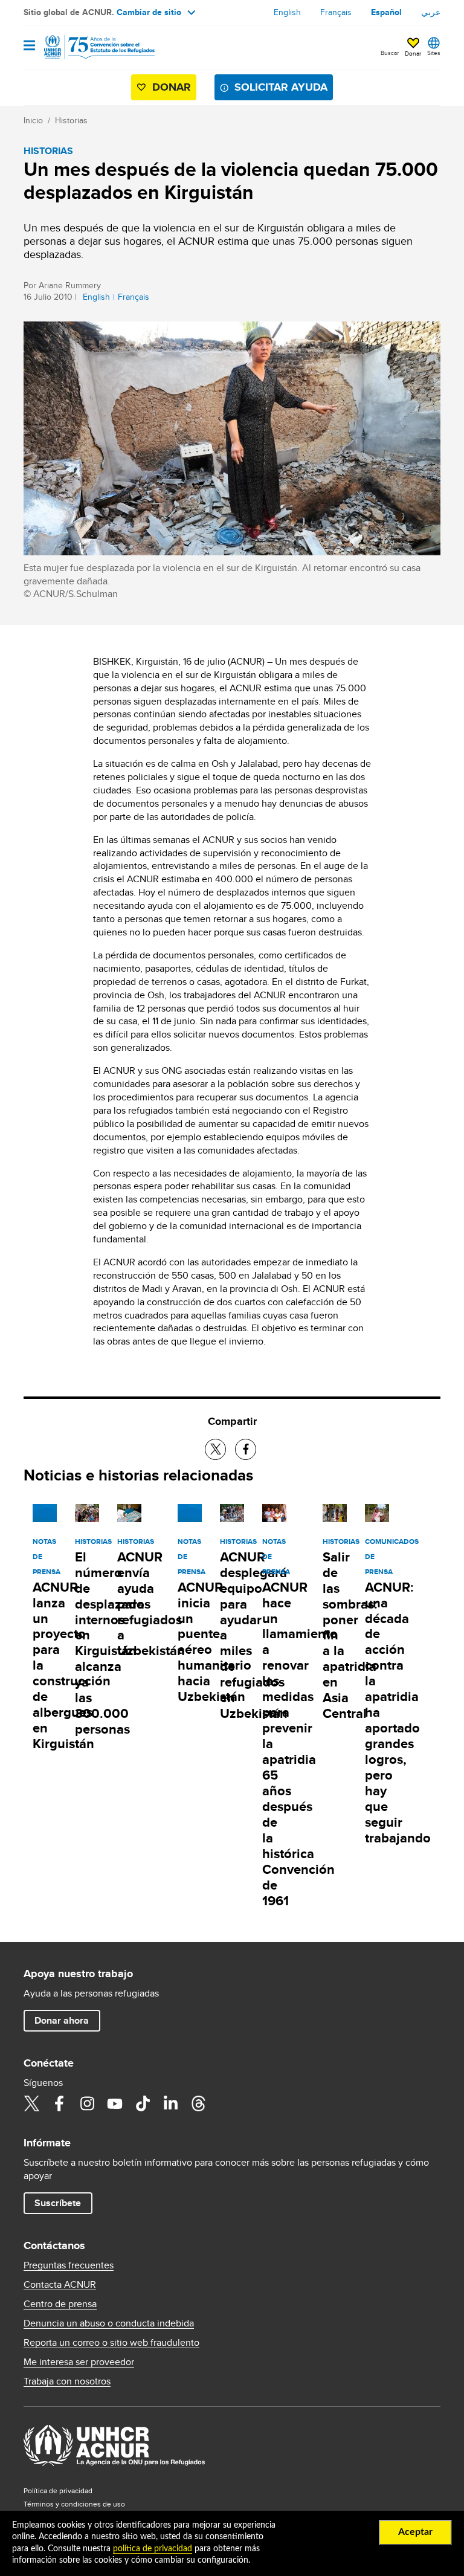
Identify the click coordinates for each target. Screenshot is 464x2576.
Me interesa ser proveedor (79, 2362)
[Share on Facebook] (246, 1449)
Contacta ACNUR (60, 2285)
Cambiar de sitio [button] (149, 12)
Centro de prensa (60, 2304)
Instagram (87, 2103)
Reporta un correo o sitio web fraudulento (111, 2343)
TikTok (143, 2103)
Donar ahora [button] (62, 2020)
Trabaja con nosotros (67, 2381)
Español (386, 12)
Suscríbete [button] (58, 2203)
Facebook (59, 2103)
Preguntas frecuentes (69, 2265)
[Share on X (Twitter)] (215, 1449)
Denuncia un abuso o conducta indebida (109, 2323)
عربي (431, 12)
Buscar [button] (390, 53)
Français (336, 12)
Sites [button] (434, 53)
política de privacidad (153, 2549)
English (287, 12)
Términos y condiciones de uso (74, 2504)
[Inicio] (85, 47)
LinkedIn (170, 2103)
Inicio (33, 120)
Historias (71, 120)
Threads (198, 2103)
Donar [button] (413, 53)
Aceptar (415, 2532)
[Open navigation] (29, 46)
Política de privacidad (58, 2490)
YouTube (115, 2103)
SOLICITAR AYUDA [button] (281, 87)
